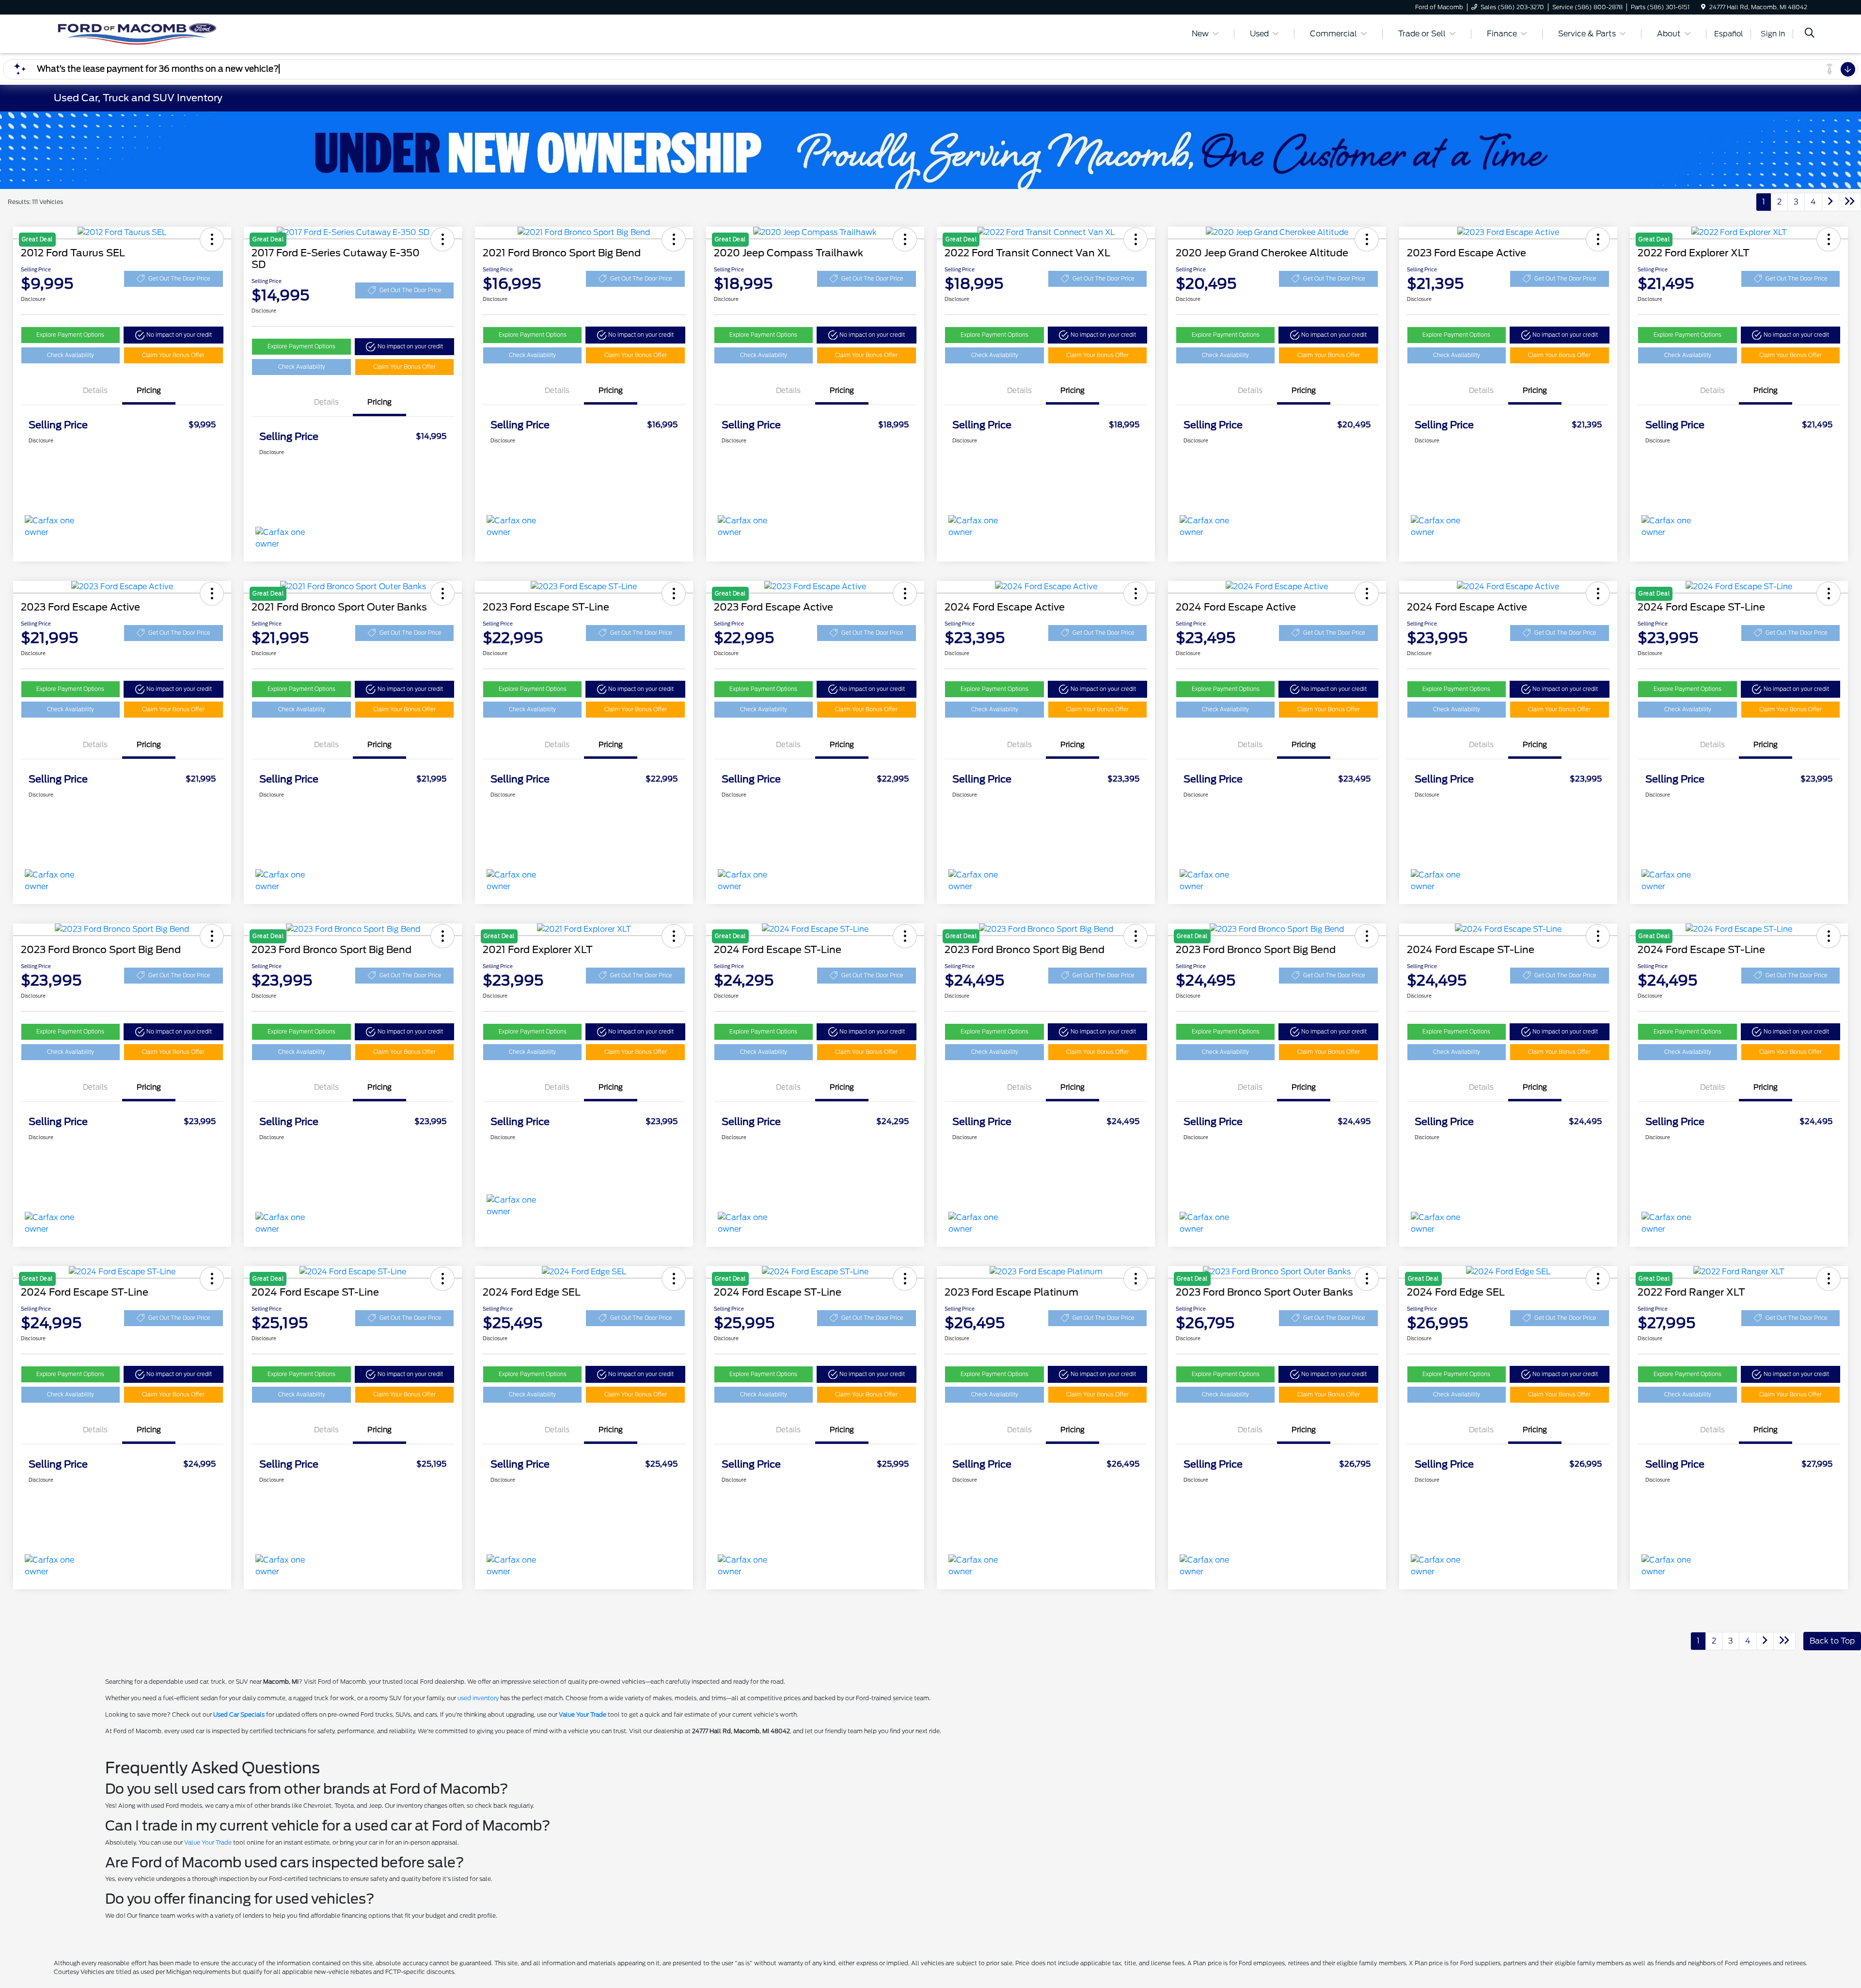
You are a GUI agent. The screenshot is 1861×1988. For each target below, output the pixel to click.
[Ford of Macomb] (137, 33)
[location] (1703, 7)
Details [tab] (95, 391)
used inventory (478, 1698)
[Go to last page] (1850, 202)
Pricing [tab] (149, 391)
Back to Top (1832, 1641)
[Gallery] (930, 150)
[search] (1810, 34)
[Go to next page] (1830, 202)
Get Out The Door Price (179, 279)
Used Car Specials (239, 1714)
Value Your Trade (583, 1714)
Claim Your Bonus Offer (173, 355)
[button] (173, 335)
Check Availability (71, 355)
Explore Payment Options (70, 335)
